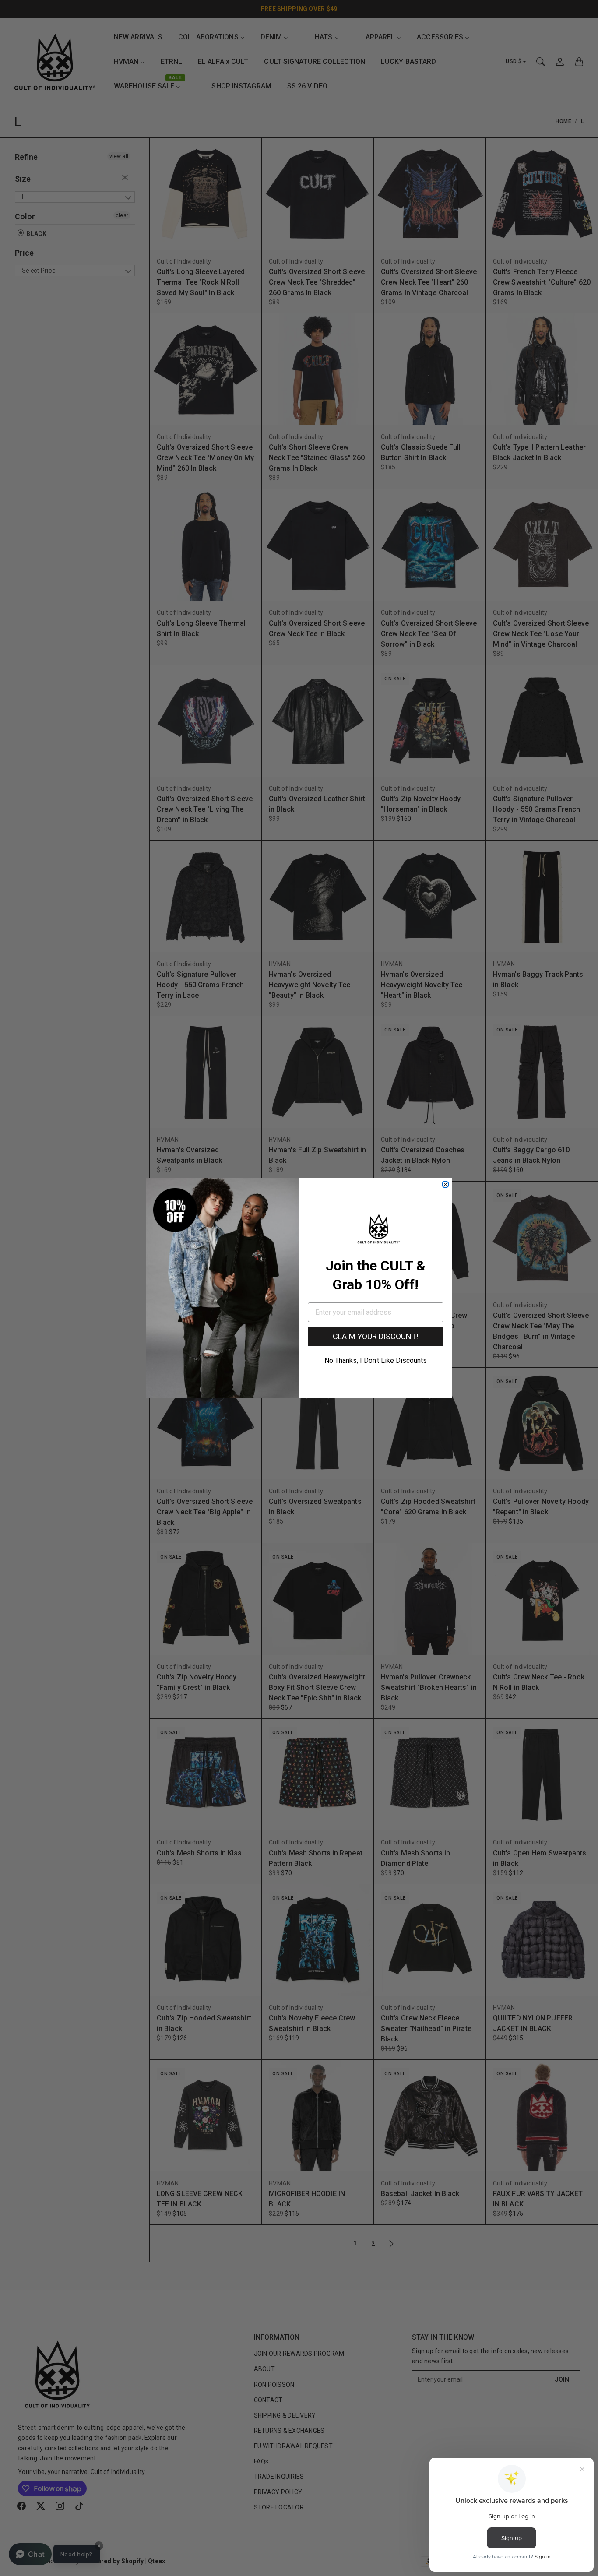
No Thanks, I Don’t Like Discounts (376, 1360)
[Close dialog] (445, 1184)
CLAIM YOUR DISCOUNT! (376, 1336)
